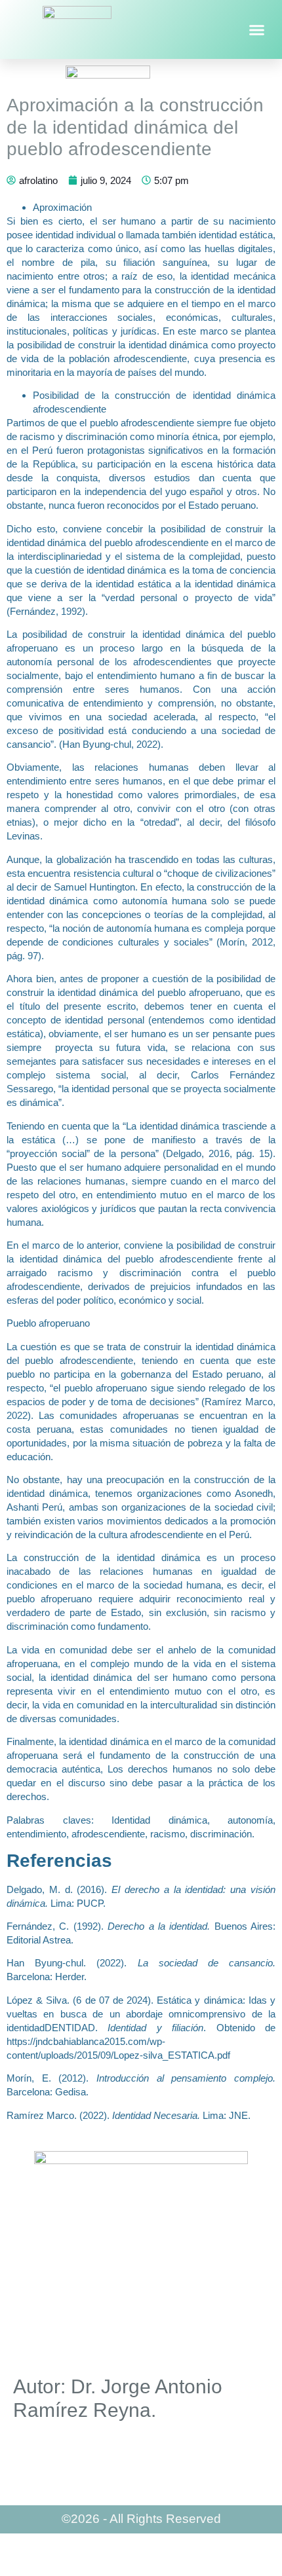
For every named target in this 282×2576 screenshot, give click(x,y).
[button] (257, 29)
